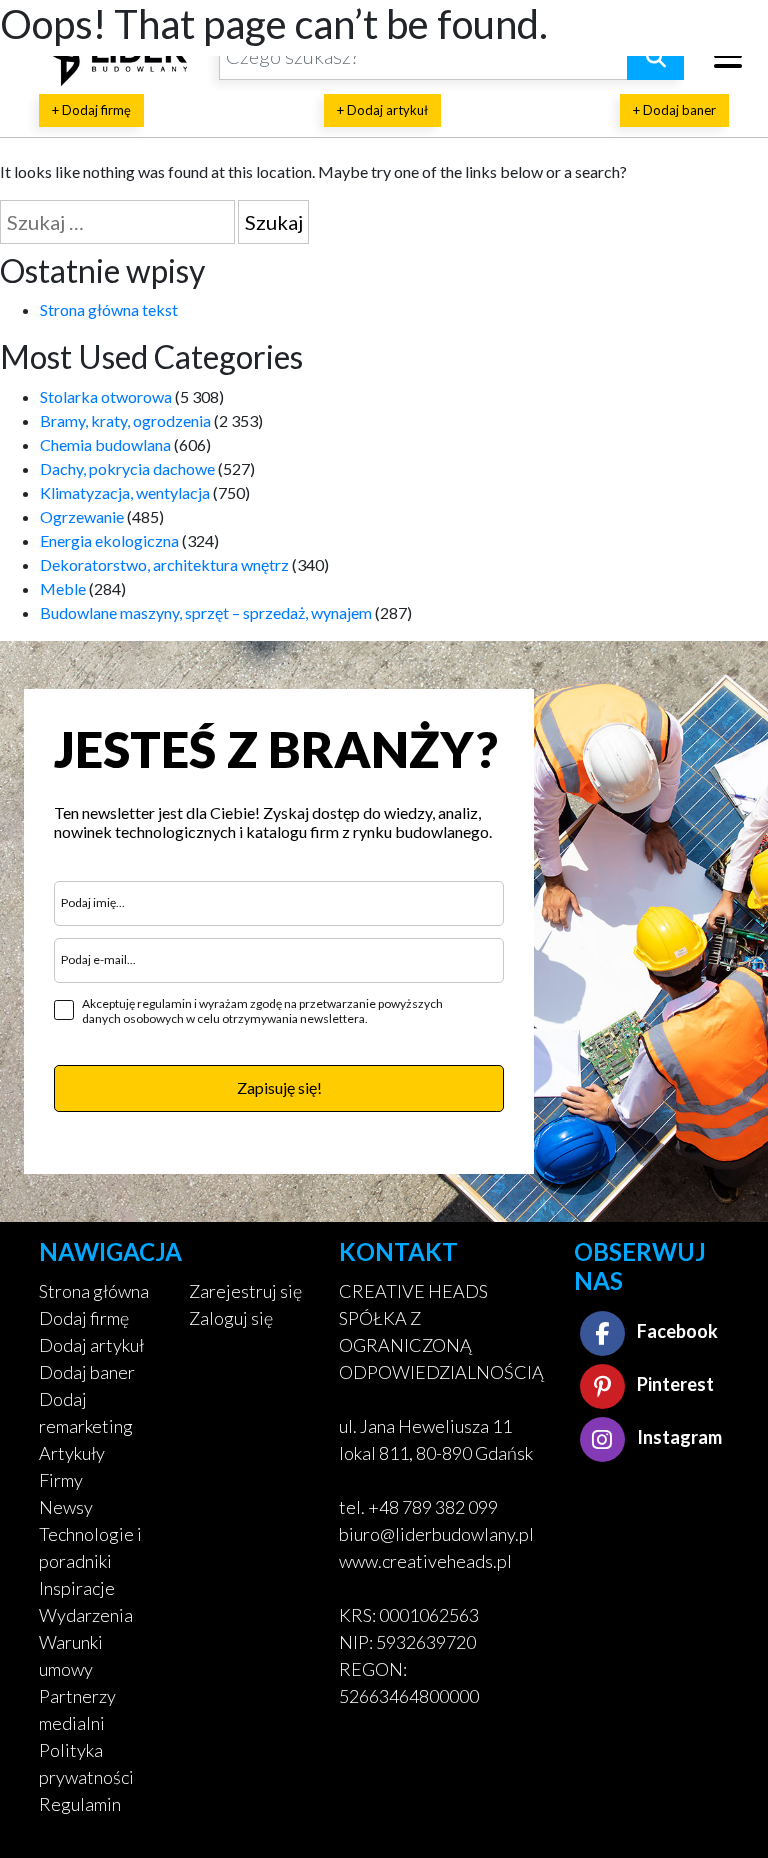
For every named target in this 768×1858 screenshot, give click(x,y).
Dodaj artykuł (91, 1345)
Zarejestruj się (245, 1291)
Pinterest (674, 1384)
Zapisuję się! (279, 1087)
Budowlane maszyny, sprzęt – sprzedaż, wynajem (206, 612)
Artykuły (72, 1453)
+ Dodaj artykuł (382, 110)
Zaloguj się (231, 1318)
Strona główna (94, 1291)
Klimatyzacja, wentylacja (125, 492)
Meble (63, 588)
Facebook (676, 1331)
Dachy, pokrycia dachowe (127, 468)
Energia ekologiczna (109, 540)
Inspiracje (77, 1588)
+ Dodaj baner (674, 110)
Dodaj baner (87, 1372)
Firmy (61, 1480)
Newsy (66, 1507)
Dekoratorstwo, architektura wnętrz (164, 564)
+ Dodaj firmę (91, 110)
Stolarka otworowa (106, 396)
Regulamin (80, 1804)
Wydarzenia (86, 1615)
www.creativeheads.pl (425, 1561)
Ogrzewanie (82, 516)
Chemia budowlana (105, 444)
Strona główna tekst (109, 309)
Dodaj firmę (84, 1318)
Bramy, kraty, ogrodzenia (125, 420)
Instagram (678, 1437)
